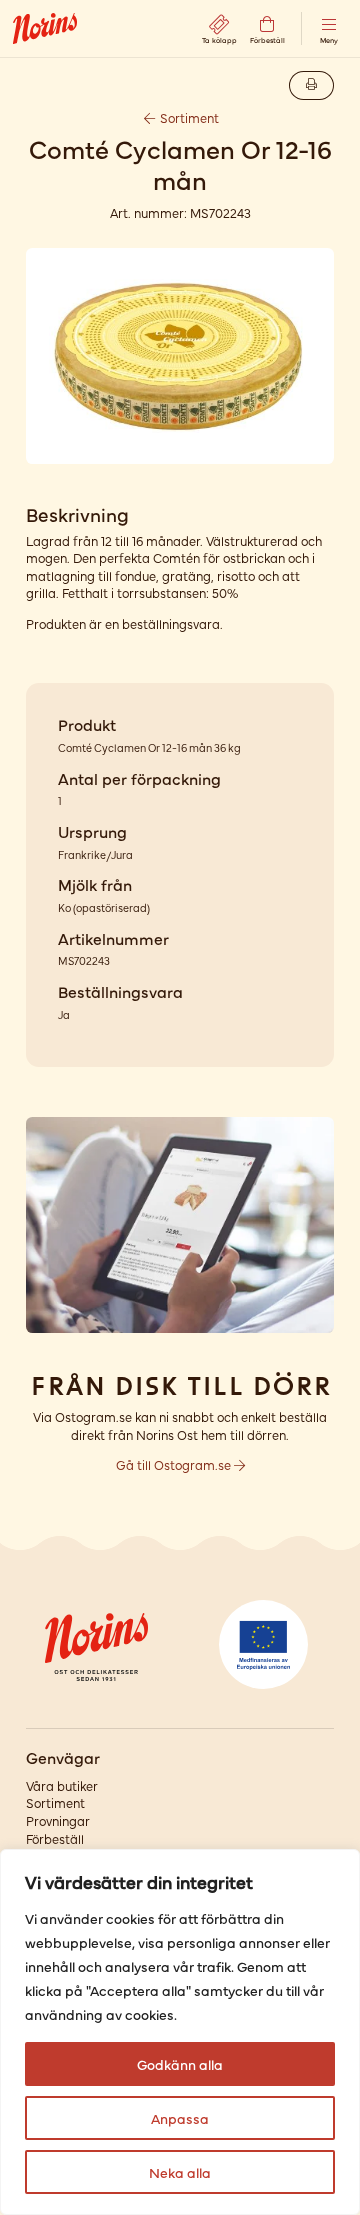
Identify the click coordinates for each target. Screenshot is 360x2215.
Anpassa (180, 2118)
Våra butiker (62, 1785)
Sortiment (188, 117)
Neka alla (180, 2172)
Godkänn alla (180, 2064)
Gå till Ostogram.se (175, 1464)
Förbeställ (55, 1838)
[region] (180, 2032)
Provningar (58, 1820)
